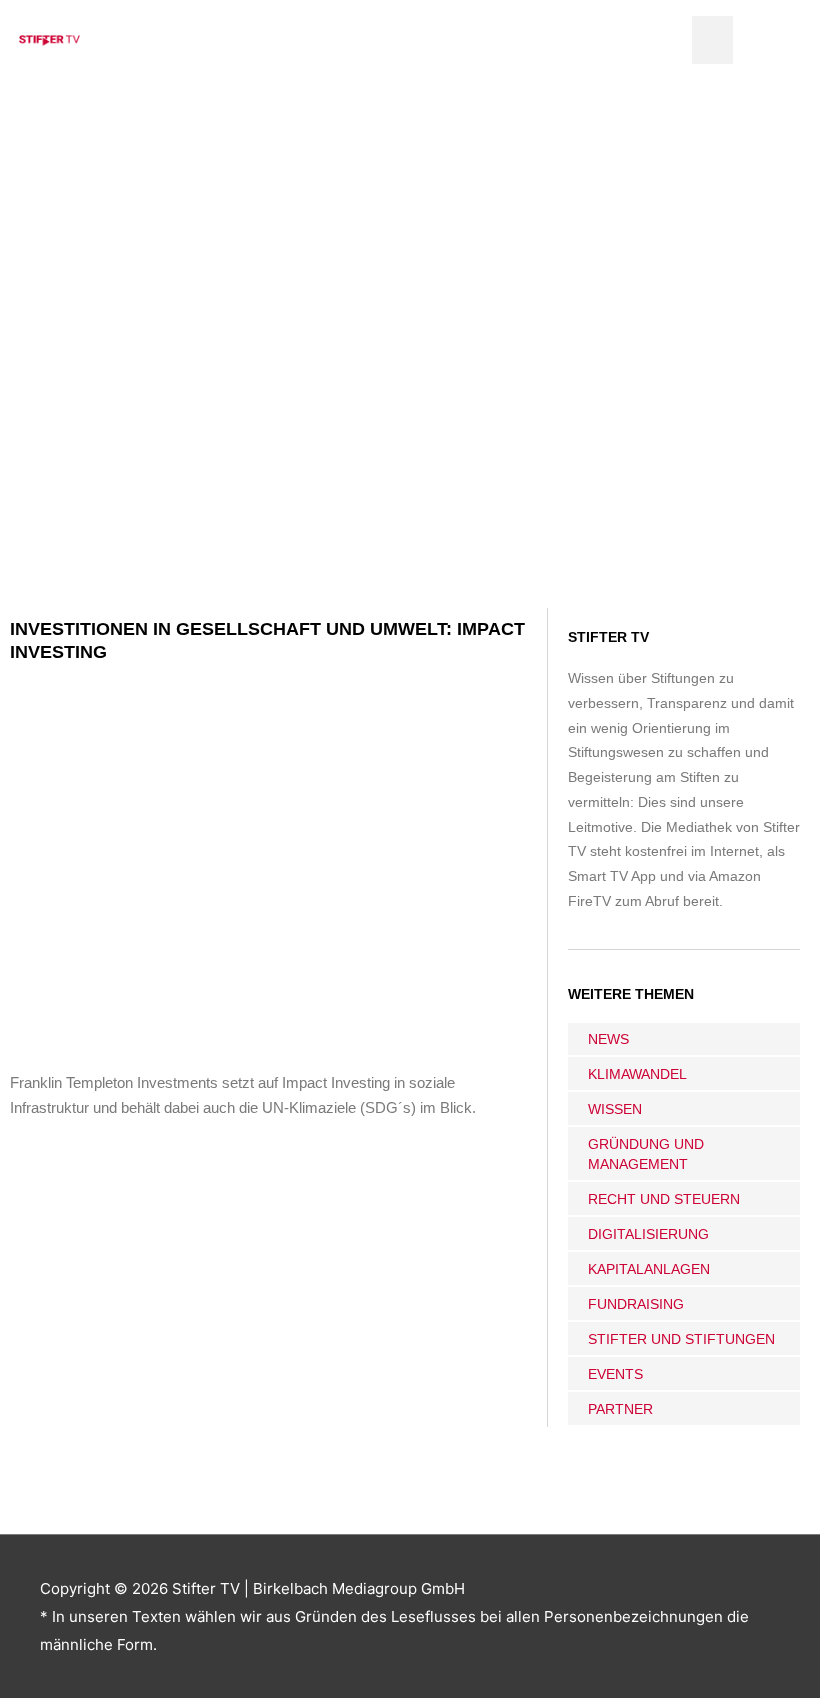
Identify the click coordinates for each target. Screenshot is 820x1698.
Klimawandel (637, 1074)
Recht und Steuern (664, 1199)
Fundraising (636, 1304)
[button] (712, 40)
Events (615, 1374)
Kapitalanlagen (649, 1269)
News (608, 1039)
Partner (620, 1409)
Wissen (615, 1109)
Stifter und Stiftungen (681, 1339)
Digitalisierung (648, 1234)
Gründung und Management (646, 1154)
